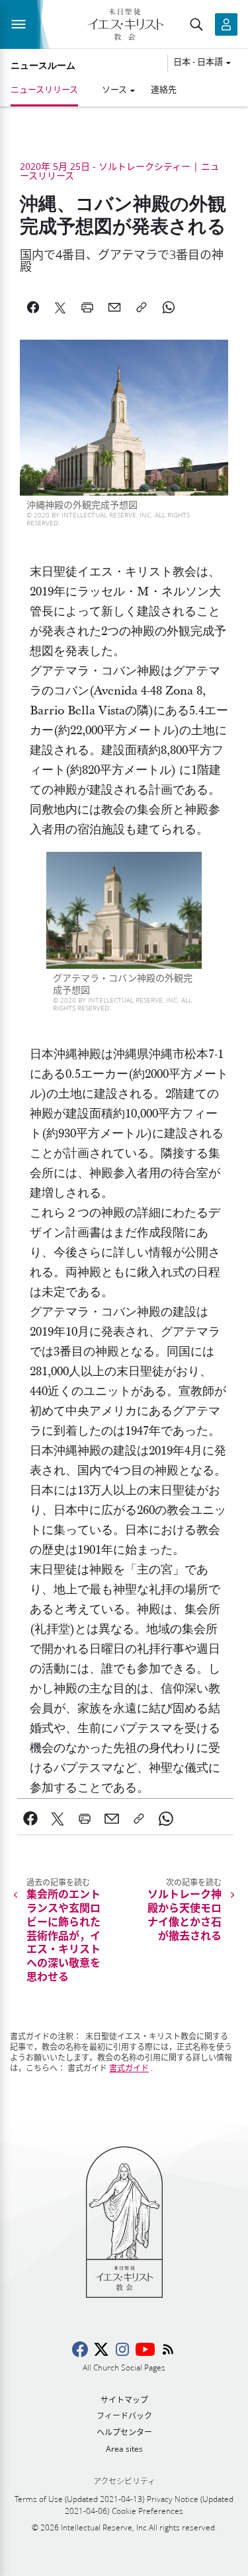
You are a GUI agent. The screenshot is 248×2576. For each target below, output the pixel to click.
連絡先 (164, 89)
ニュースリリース (44, 89)
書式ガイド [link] (129, 2068)
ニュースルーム (43, 65)
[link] (31, 1819)
